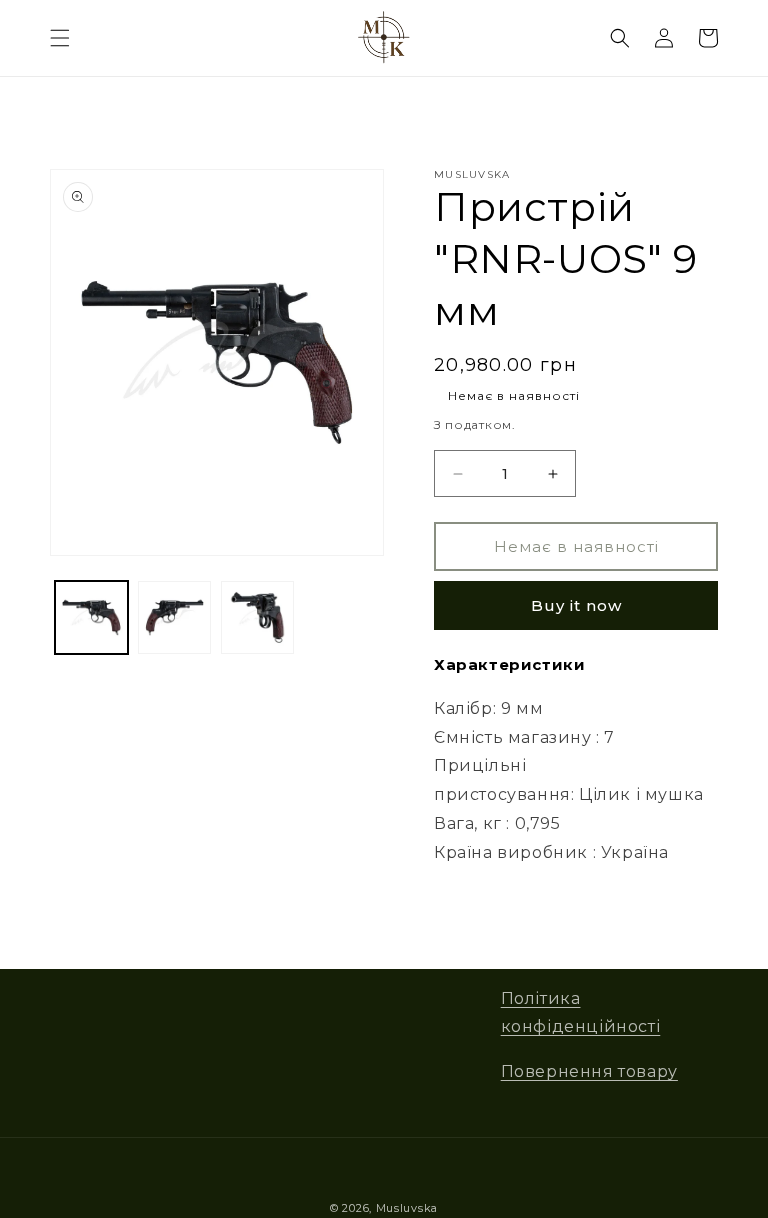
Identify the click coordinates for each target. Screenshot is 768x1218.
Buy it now (576, 605)
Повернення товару (589, 1071)
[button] (60, 38)
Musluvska (407, 1208)
